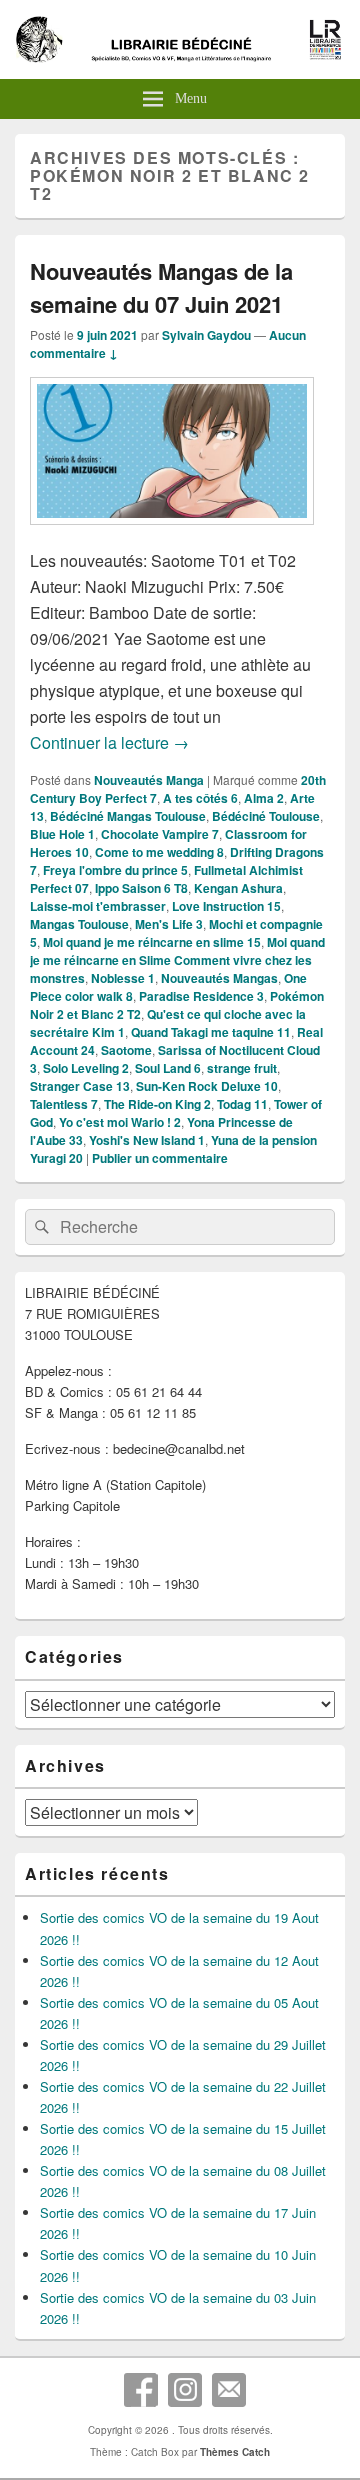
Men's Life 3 (169, 924)
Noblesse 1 (123, 978)
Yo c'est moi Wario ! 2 (120, 1122)
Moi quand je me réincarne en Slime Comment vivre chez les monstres (177, 960)
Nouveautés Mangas (219, 978)
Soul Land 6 (168, 1068)
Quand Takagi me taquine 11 (211, 1032)
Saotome (126, 1050)
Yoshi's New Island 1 (147, 1140)
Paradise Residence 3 (201, 996)
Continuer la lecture (109, 742)
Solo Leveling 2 (86, 1068)
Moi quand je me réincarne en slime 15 (152, 942)
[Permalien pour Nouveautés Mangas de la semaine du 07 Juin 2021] (172, 534)
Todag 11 (242, 1104)
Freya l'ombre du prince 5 (115, 870)
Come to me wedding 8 (159, 852)
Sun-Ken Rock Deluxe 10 (207, 1086)
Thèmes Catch (235, 2452)
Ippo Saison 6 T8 (141, 888)
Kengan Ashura (238, 888)
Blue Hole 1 (62, 834)
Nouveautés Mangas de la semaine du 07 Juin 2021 (161, 287)
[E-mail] (229, 2390)
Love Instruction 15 (226, 906)
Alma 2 (264, 798)
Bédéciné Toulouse (266, 816)
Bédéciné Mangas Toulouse (128, 816)
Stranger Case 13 (80, 1086)
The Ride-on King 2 (157, 1104)
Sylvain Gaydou (206, 335)
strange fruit (242, 1068)
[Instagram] (185, 2390)
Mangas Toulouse (79, 924)
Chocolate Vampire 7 (160, 834)
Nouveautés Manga (149, 780)
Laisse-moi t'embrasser (98, 906)
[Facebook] (141, 2390)
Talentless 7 (64, 1104)
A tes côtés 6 (200, 798)
